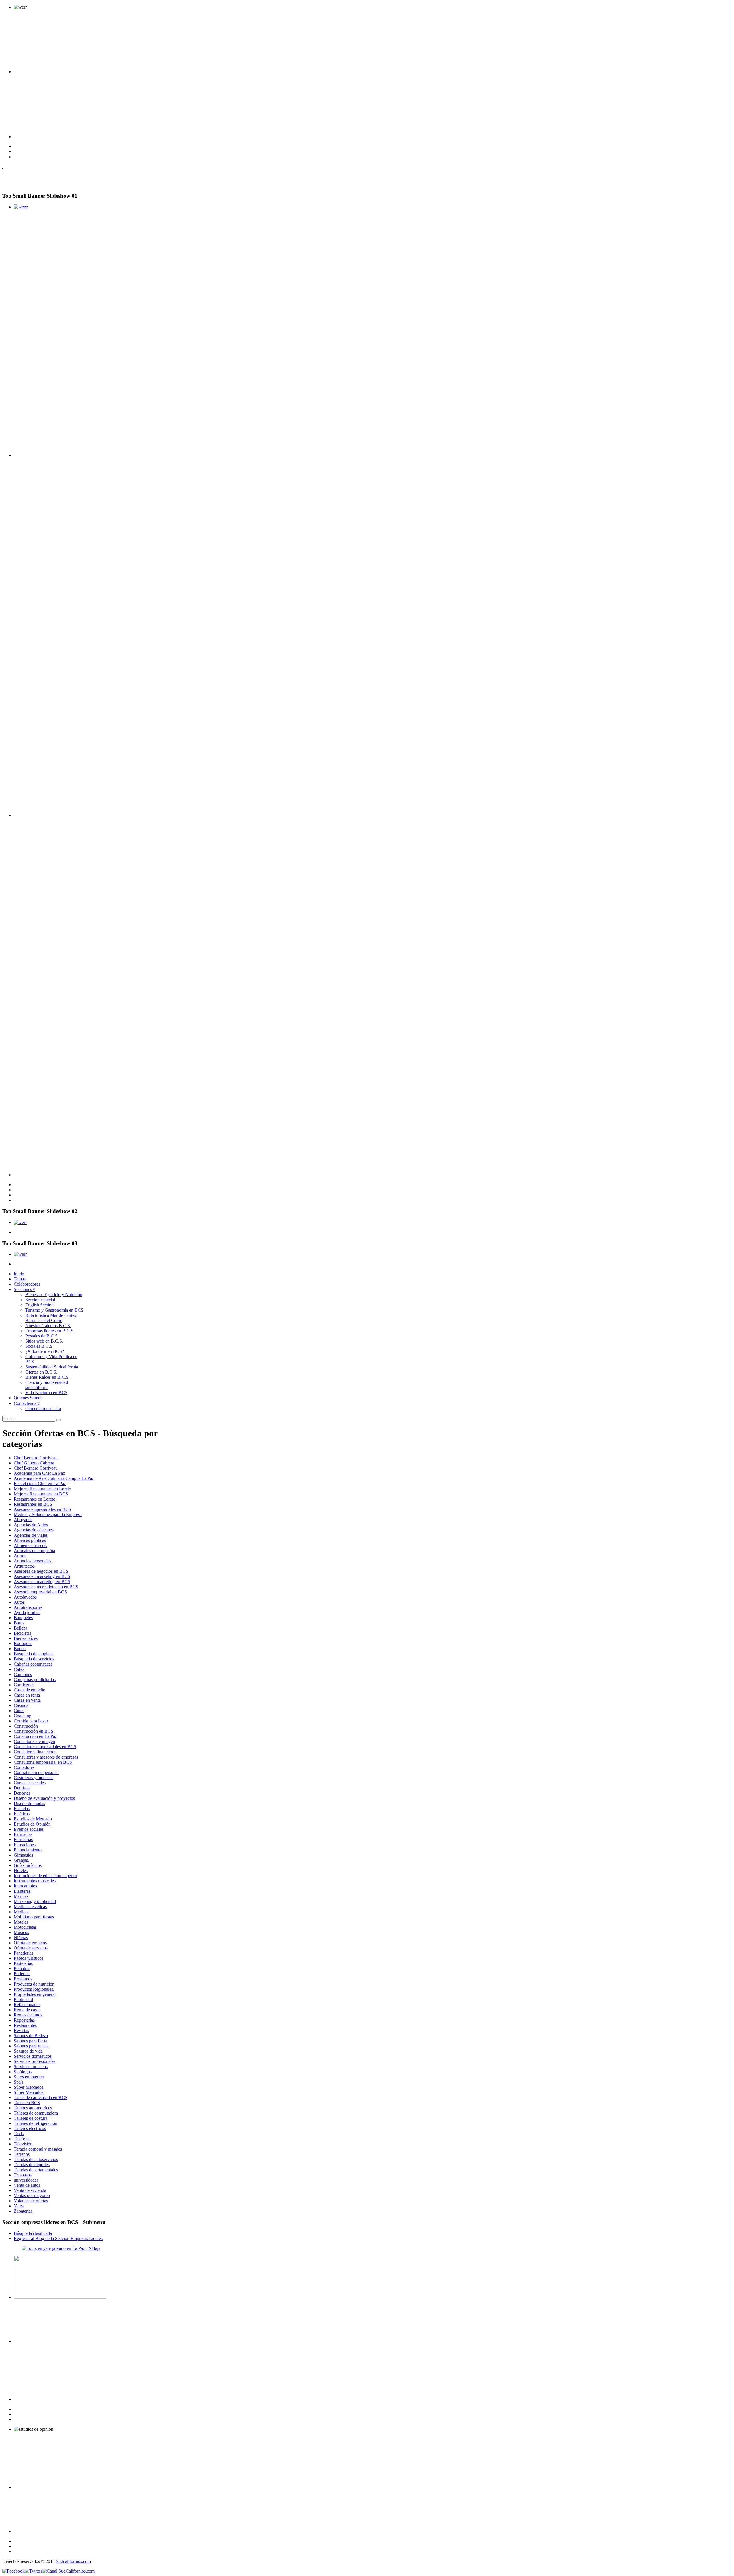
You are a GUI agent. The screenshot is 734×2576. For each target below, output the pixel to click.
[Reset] (59, 1420)
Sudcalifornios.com (73, 2561)
